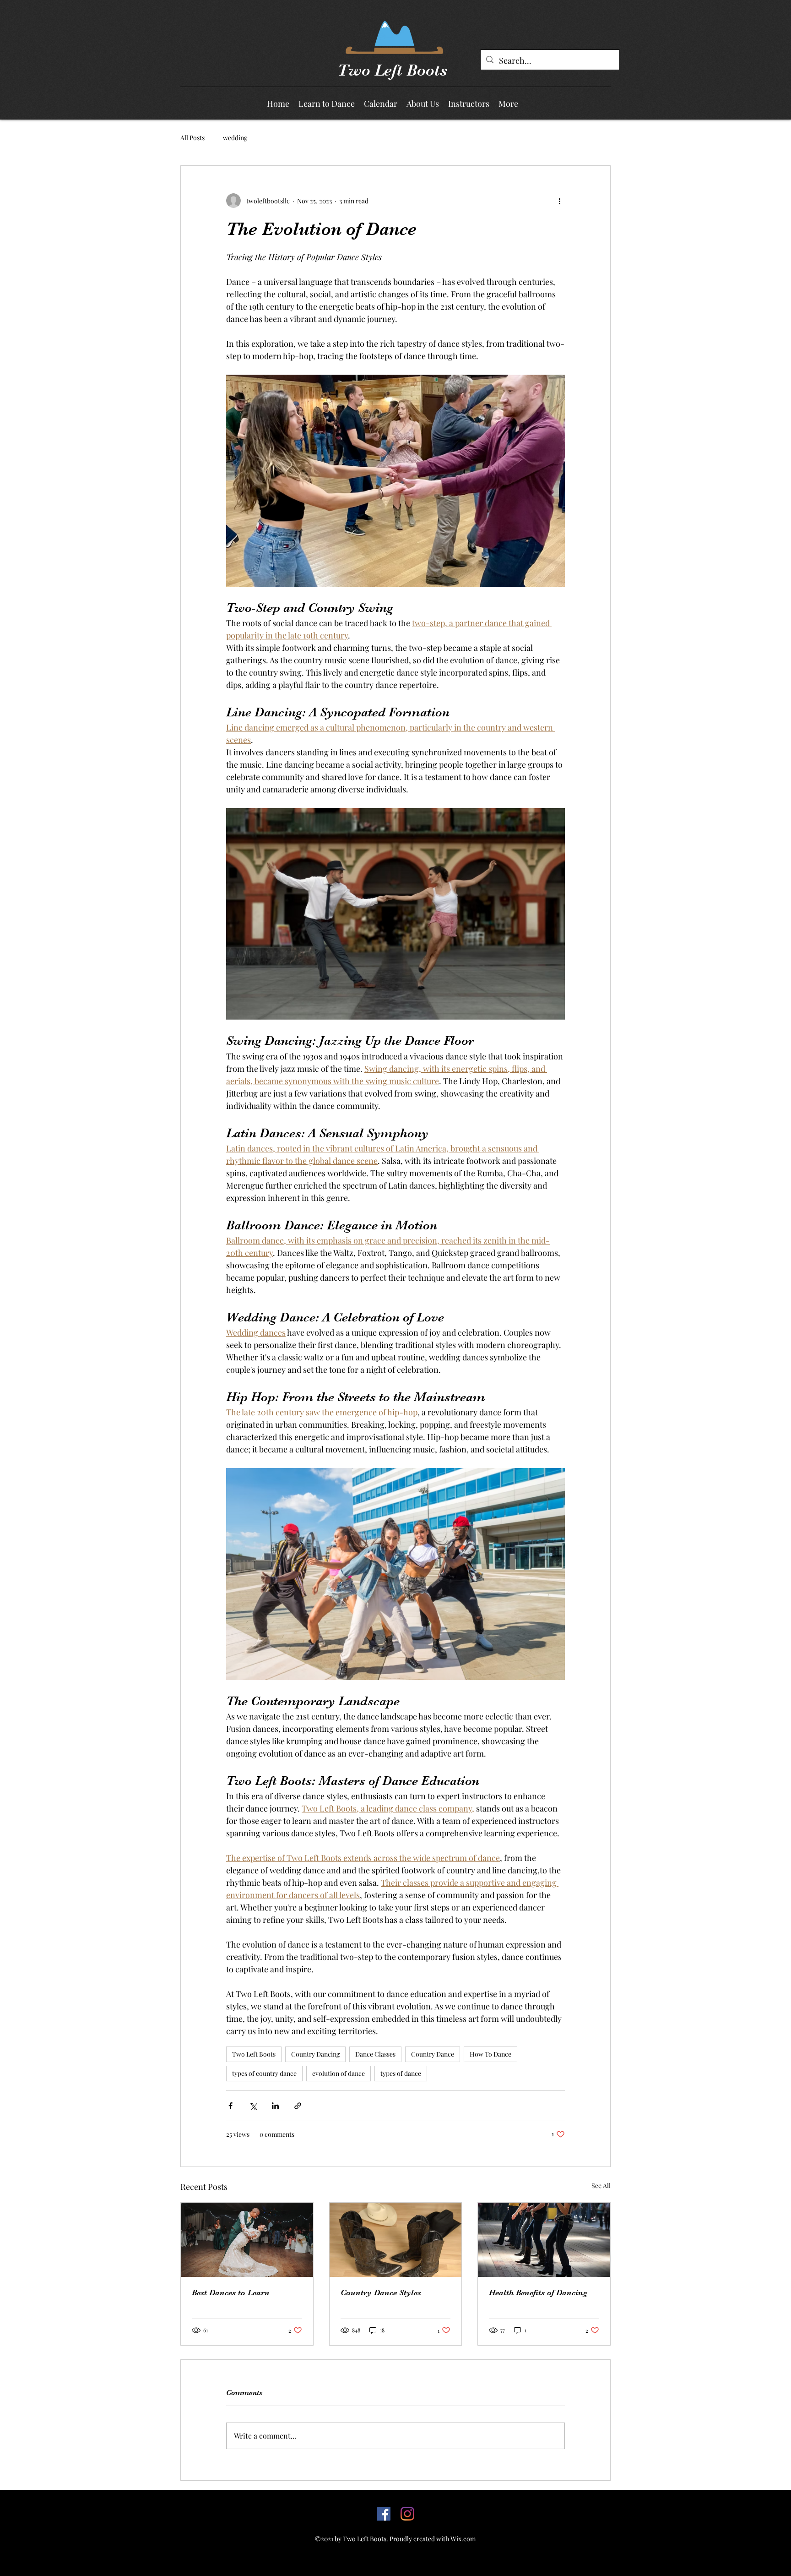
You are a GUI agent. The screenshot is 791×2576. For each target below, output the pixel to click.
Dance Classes (375, 2054)
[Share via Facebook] (230, 2106)
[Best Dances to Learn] (247, 2240)
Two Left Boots (392, 70)
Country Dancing (315, 2054)
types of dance (401, 2073)
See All (601, 2186)
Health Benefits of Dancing (538, 2292)
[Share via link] (298, 2106)
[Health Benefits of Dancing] (544, 2240)
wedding (235, 138)
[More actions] (559, 201)
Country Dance (433, 2054)
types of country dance (264, 2073)
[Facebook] (384, 2514)
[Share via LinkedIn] (275, 2106)
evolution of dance (339, 2073)
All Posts (192, 138)
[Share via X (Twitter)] (253, 2106)
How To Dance (490, 2054)
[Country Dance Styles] (396, 2240)
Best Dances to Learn (231, 2292)
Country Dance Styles (381, 2292)
